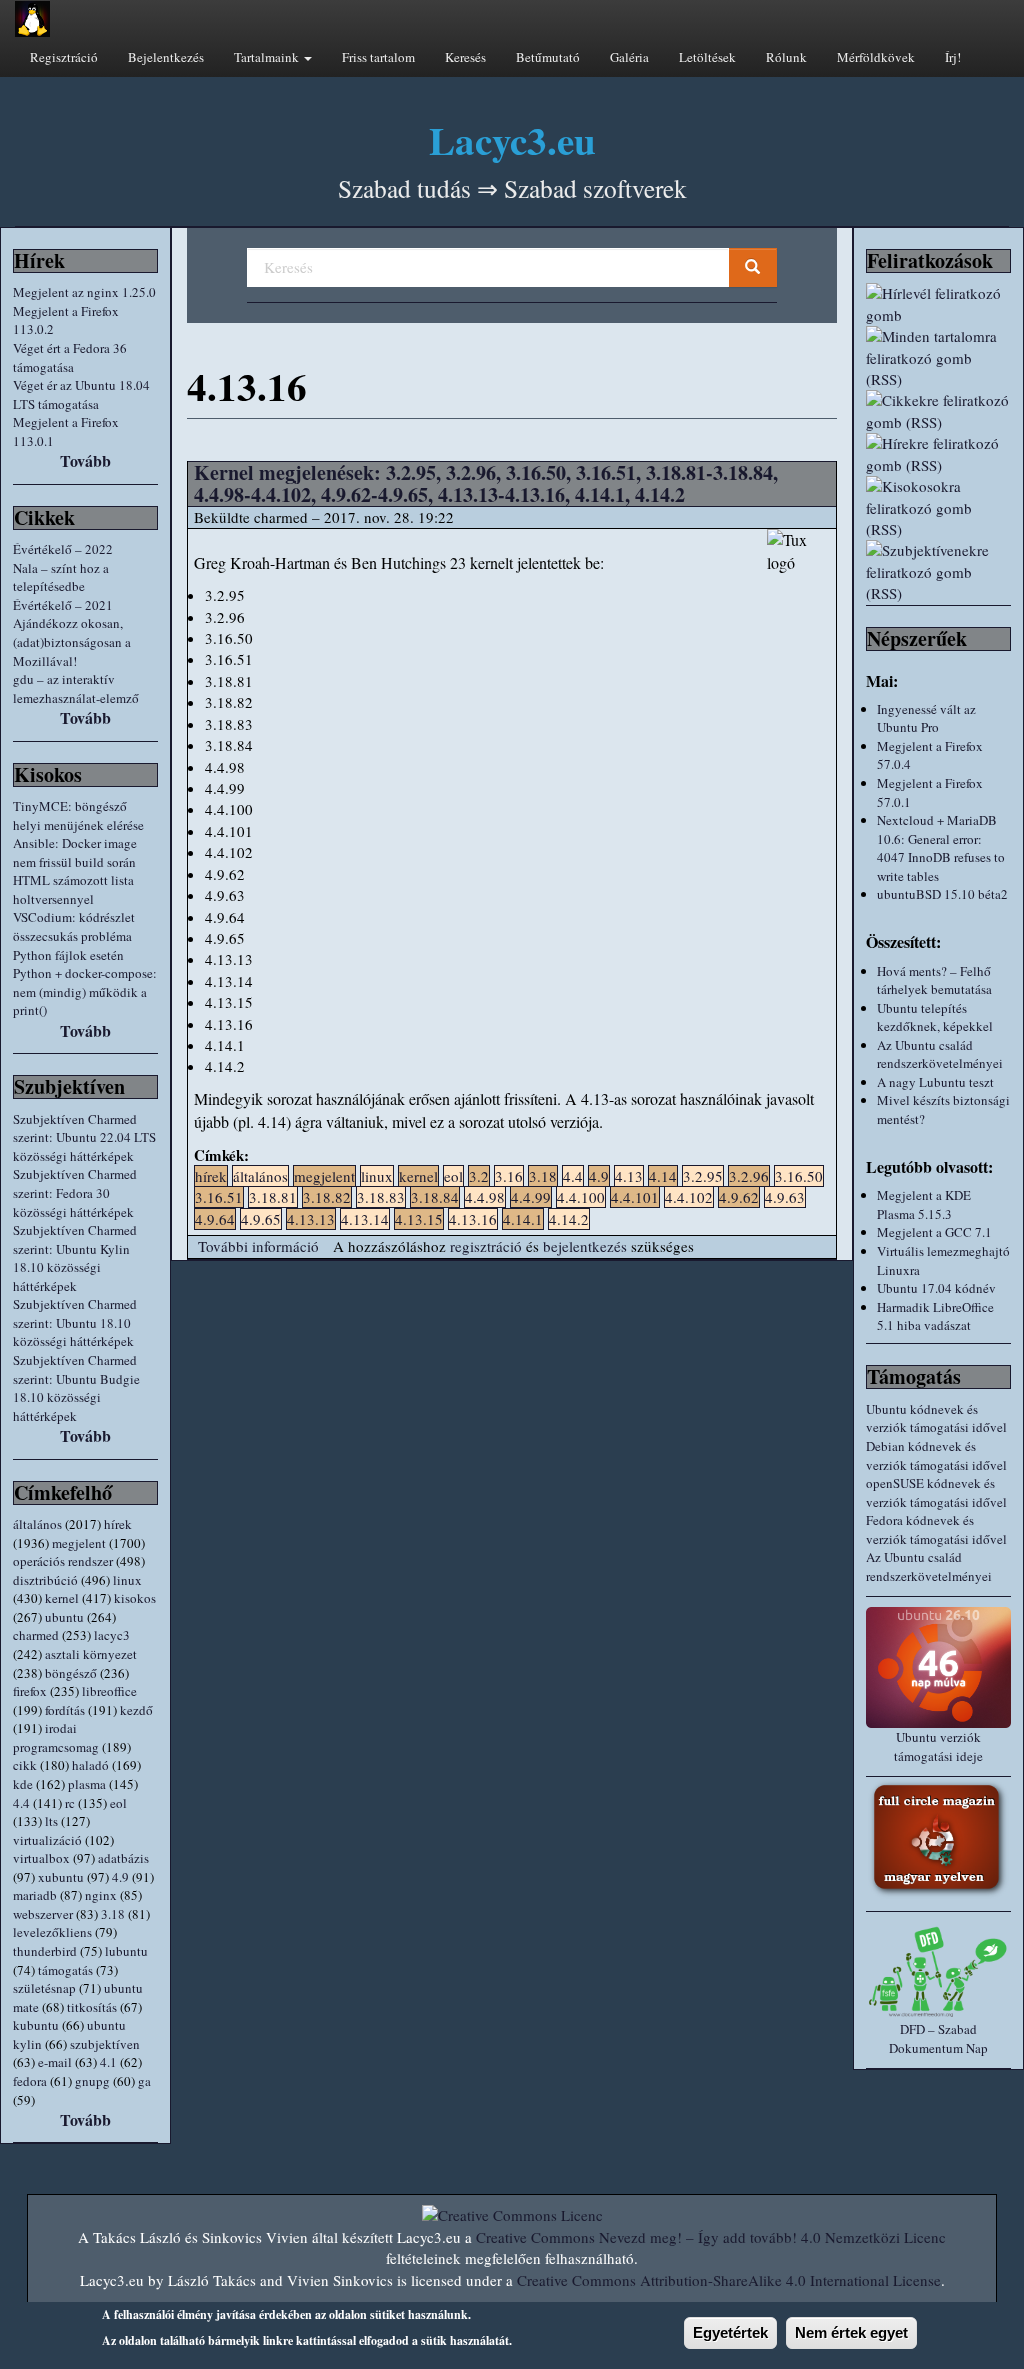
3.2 (479, 1176)
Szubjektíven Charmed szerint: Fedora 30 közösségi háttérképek (75, 1192)
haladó (90, 1765)
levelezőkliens (52, 1932)
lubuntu (126, 1951)
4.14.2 (569, 1219)
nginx (101, 1895)
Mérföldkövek (876, 57)
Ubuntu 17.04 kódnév (936, 1288)
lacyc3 (112, 1635)
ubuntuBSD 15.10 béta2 (942, 894)
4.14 (663, 1176)
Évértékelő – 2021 (63, 605)
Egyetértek (730, 2332)
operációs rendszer (63, 1561)
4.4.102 (689, 1197)
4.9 (120, 1877)
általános (37, 1524)
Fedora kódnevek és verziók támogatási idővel (936, 1529)
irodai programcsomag (56, 1737)
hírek (118, 1524)
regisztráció (486, 1246)
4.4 (21, 1803)
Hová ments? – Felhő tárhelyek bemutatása (934, 980)
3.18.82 (327, 1197)
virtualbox (41, 1858)
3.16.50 (799, 1176)
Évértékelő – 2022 (63, 549)
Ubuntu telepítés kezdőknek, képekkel (935, 1017)
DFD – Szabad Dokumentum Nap (938, 2038)
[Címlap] (32, 19)
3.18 (113, 1914)
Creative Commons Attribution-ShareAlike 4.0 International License (729, 2280)
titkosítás (92, 2007)
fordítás (65, 1710)
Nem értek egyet (851, 2332)
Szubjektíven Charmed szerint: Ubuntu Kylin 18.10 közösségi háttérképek (75, 1258)
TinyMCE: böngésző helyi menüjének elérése (78, 815)
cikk (25, 1765)
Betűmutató (548, 57)
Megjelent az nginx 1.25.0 (84, 292)
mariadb (35, 1895)
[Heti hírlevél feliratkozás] (938, 304)
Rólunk (786, 57)
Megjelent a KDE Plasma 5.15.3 (924, 1204)
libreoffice (109, 1691)
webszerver (43, 1914)
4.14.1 (523, 1219)
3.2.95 (703, 1176)
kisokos (135, 1598)
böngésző (71, 1673)
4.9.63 (785, 1197)
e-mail (55, 2062)
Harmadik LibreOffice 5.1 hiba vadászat (935, 1316)
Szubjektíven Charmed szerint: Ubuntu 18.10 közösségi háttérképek (75, 1322)
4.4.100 (581, 1197)
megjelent (79, 1543)
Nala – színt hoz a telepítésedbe (61, 577)
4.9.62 (739, 1197)
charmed (36, 1635)
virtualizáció (47, 1840)
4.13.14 (365, 1219)
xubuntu (61, 1877)
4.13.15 (419, 1219)
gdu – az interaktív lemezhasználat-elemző (76, 688)
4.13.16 (473, 1219)
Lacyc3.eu (512, 139)
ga (144, 2081)
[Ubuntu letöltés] (938, 1667)
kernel (62, 1598)
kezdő (136, 1710)
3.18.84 (435, 1197)
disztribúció (45, 1580)
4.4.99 (531, 1197)
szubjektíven (105, 2044)
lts (51, 1821)
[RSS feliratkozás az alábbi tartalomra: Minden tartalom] (938, 358)
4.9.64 (215, 1219)
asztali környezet (91, 1654)
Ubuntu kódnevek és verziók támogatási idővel (936, 1418)
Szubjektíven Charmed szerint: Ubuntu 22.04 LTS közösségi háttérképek (84, 1137)
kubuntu (36, 2025)
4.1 (108, 2062)
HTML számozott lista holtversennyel (73, 889)
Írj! (953, 57)
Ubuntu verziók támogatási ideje (938, 1746)
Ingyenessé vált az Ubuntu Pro (926, 718)
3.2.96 (749, 1176)
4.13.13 (311, 1219)
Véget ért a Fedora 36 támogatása (70, 357)
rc (70, 1803)
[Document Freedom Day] (938, 1972)
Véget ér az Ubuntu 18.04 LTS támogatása (81, 394)
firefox (30, 1691)
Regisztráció (64, 57)
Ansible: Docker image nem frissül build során (75, 852)
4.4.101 (635, 1197)
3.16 (509, 1176)
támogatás (65, 1970)
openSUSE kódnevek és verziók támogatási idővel (936, 1492)
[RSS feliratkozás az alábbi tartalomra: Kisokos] (938, 508)
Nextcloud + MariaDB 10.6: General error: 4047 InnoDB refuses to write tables (941, 848)
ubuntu (64, 1617)
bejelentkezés (585, 1246)
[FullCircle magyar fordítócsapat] (938, 1839)
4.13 (629, 1176)
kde (23, 1784)
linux (127, 1580)
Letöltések (707, 57)
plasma (87, 1784)
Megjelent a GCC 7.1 (934, 1232)
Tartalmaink (268, 57)
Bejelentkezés (166, 57)
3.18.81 (273, 1197)
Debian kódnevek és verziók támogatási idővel (936, 1455)
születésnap (44, 1988)
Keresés (465, 57)
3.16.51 (219, 1197)
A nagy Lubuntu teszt (935, 1082)
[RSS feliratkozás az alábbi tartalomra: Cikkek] (938, 411)
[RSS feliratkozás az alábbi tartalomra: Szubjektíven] (938, 572)
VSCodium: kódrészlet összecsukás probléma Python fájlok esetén (74, 935)
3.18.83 (381, 1197)
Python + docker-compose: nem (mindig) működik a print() (85, 991)
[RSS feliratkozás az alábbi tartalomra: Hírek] (938, 454)
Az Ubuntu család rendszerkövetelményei (940, 1054)
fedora (30, 2081)
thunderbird (45, 1951)
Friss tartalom (378, 57)
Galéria (629, 57)
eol (118, 1803)
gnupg (92, 2081)
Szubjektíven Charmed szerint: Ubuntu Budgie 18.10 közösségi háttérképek (76, 1388)
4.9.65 (261, 1219)
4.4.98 (485, 1197)
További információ (258, 1246)
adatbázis (123, 1858)
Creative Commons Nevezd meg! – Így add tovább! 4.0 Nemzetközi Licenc (711, 2237)
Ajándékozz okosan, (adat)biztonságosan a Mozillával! (72, 641)
